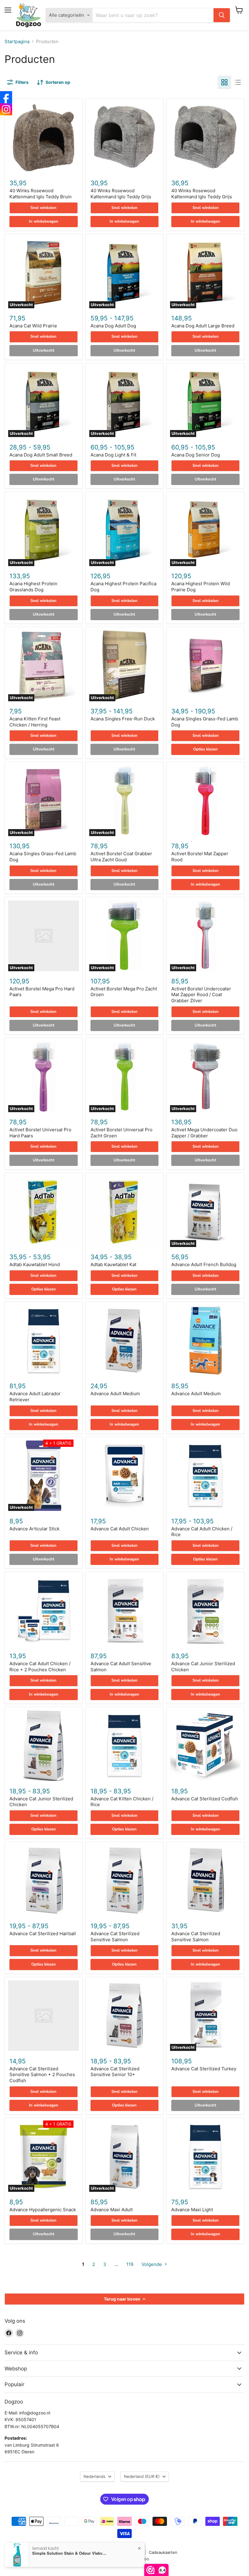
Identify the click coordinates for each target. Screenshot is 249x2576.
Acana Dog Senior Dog (196, 455)
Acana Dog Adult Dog (113, 326)
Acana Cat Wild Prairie (33, 326)
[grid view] (224, 82)
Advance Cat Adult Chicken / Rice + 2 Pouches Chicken (40, 1667)
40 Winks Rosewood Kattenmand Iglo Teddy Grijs (121, 194)
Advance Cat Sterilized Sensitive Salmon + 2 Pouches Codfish (42, 2075)
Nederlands (94, 2476)
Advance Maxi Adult (112, 2210)
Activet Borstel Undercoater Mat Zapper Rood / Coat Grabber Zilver (201, 995)
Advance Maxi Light (192, 2210)
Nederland (142, 2476)
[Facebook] (6, 97)
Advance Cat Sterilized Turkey (204, 2069)
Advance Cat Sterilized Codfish (205, 1799)
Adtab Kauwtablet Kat (113, 1264)
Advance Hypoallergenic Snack (43, 2210)
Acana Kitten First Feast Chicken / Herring (35, 722)
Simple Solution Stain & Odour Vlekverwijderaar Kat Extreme (70, 2553)
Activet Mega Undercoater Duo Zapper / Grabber (204, 1133)
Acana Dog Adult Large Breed (203, 326)
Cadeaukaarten (163, 2552)
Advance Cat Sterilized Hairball (43, 1934)
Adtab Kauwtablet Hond (35, 1264)
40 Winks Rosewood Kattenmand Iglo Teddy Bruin (41, 194)
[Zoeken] (222, 15)
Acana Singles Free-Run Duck (123, 719)
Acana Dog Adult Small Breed (41, 455)
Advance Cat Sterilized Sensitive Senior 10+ (115, 2072)
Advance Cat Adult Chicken (120, 1529)
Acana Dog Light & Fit (113, 455)
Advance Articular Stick (34, 1529)
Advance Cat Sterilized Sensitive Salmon (115, 1937)
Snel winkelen (43, 208)
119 (130, 2264)
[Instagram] (6, 109)
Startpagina (17, 41)
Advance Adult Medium (115, 1394)
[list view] (238, 82)
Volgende (152, 2264)
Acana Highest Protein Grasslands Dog (33, 587)
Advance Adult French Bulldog (204, 1264)
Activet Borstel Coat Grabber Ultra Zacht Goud (121, 857)
